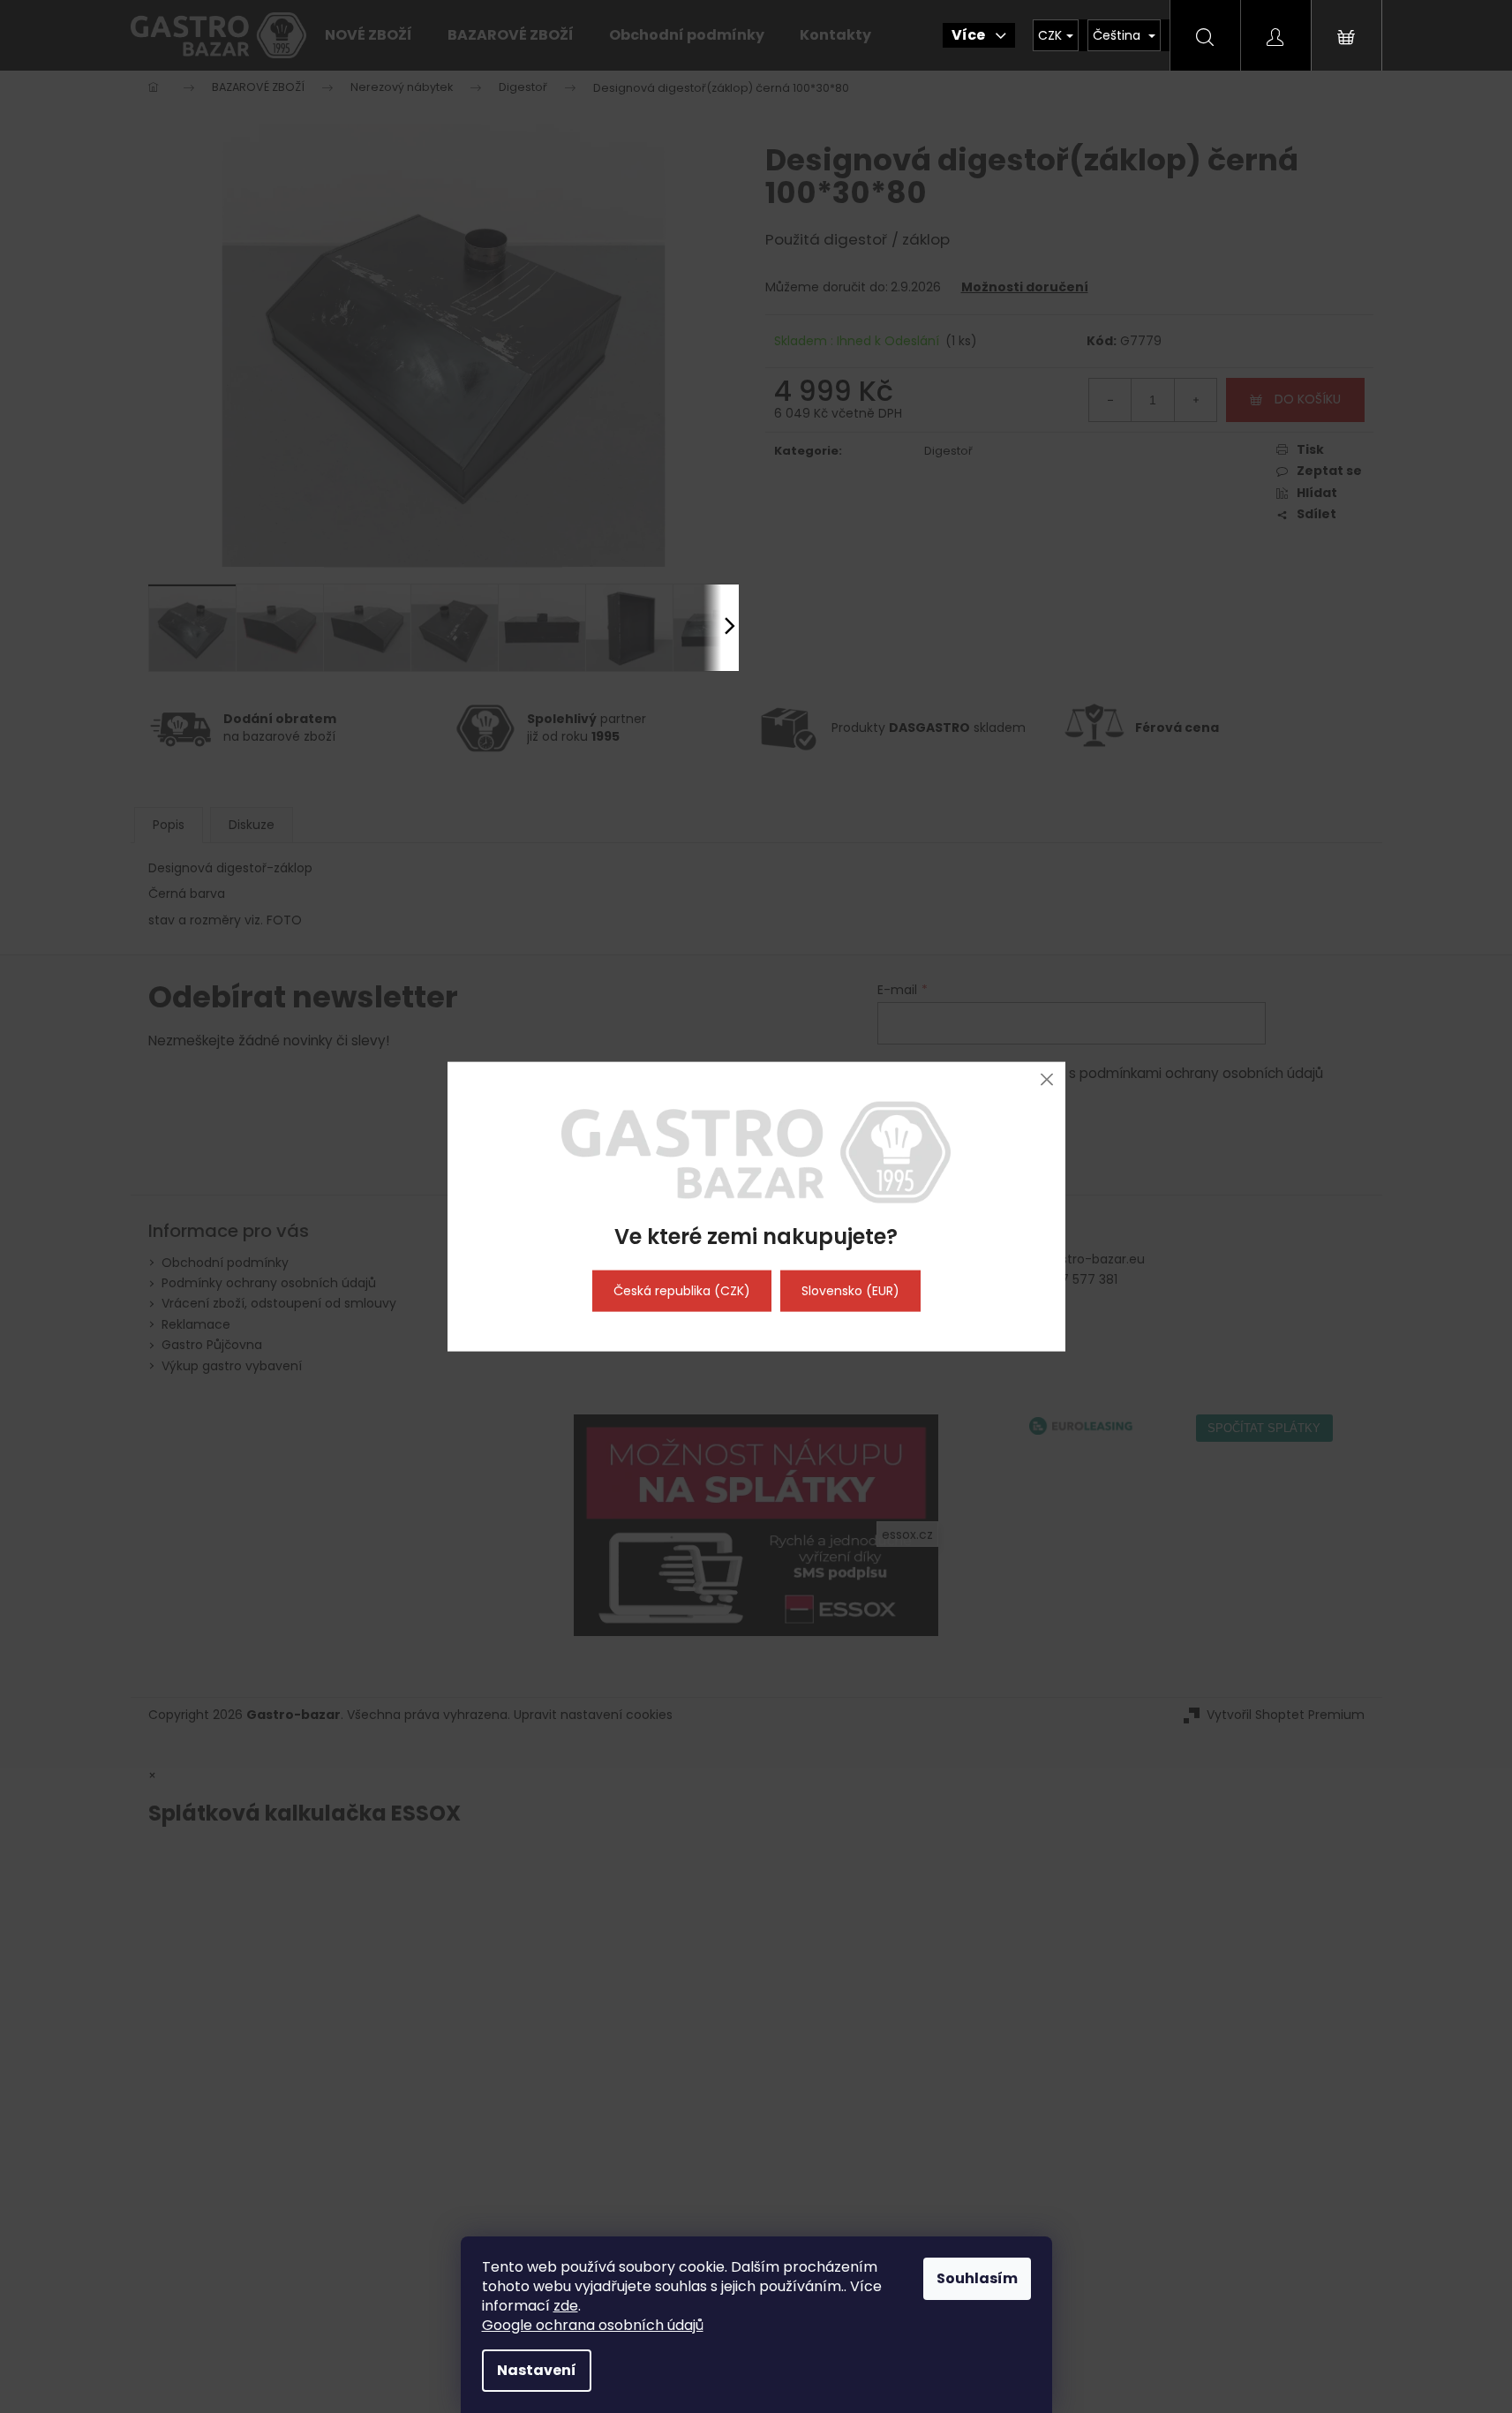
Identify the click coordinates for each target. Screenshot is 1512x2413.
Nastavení (537, 2370)
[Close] (1047, 1079)
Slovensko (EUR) (850, 1291)
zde (566, 2306)
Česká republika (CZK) (682, 1291)
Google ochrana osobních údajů (593, 2325)
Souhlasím (977, 2278)
